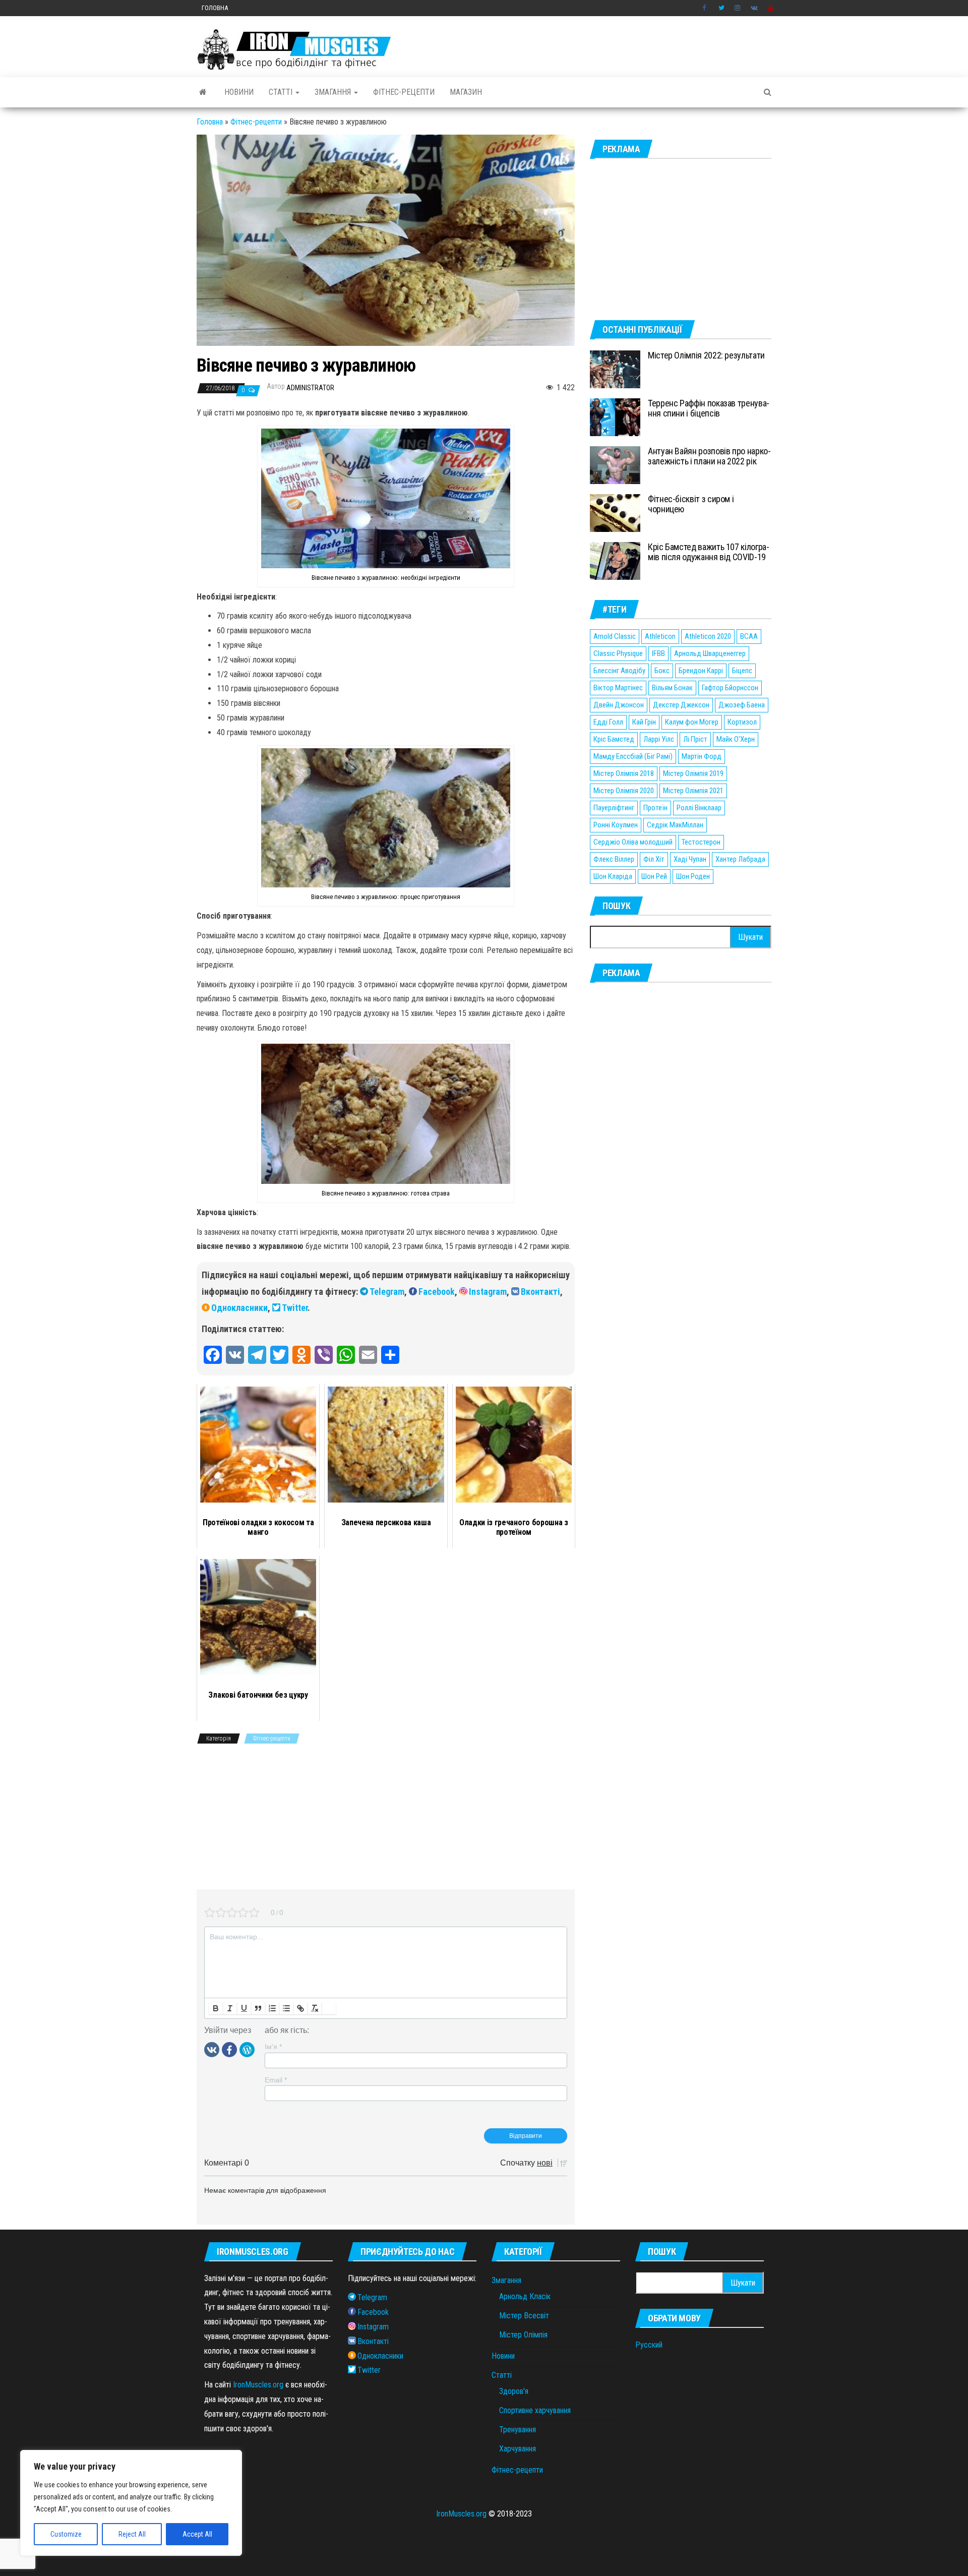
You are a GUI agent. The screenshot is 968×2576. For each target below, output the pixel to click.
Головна (215, 8)
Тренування (518, 2430)
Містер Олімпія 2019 (693, 773)
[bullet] (286, 2008)
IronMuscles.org (258, 2385)
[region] (131, 2503)
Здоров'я (514, 2391)
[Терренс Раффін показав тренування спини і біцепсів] (615, 417)
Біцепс (742, 671)
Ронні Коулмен (616, 825)
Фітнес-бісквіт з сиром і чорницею (691, 504)
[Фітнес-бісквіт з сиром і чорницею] (615, 513)
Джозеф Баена (742, 705)
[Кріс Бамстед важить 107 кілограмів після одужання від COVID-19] (615, 560)
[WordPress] (247, 2049)
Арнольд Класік (525, 2296)
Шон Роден (693, 876)
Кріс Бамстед (614, 739)
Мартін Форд (702, 756)
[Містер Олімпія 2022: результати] (615, 369)
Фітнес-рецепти (404, 92)
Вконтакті (540, 1292)
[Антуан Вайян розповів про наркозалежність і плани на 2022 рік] (615, 465)
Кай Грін (644, 722)
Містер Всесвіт (524, 2316)
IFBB (658, 653)
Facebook (705, 8)
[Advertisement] (386, 1819)
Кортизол (742, 722)
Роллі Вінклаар (699, 808)
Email (276, 2080)
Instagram (738, 8)
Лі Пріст (695, 739)
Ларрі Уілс (659, 739)
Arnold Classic (615, 636)
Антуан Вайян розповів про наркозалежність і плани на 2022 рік (709, 456)
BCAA (749, 636)
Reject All (132, 2534)
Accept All (197, 2534)
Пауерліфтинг (614, 808)
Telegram (387, 1292)
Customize (66, 2534)
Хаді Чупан (690, 859)
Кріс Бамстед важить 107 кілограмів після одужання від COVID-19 (709, 552)
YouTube (771, 8)
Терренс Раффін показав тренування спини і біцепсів (709, 408)
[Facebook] (229, 2049)
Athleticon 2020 (708, 636)
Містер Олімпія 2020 (624, 791)
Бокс (662, 671)
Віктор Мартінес (618, 688)
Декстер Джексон (681, 705)
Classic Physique (618, 653)
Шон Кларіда (613, 876)
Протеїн (655, 808)
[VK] (212, 2049)
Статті (282, 92)
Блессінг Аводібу (619, 671)
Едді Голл (608, 722)
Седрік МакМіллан (675, 825)
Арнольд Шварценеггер (710, 653)
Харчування (518, 2449)
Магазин (466, 92)
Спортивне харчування (535, 2410)
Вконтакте (754, 8)
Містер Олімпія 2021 (693, 791)
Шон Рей (654, 876)
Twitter (721, 8)
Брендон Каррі (701, 671)
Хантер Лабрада (740, 859)
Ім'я (273, 2047)
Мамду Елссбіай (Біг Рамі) (633, 756)
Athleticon (660, 636)
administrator (310, 388)
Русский (649, 2345)
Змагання (334, 92)
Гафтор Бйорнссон (730, 688)
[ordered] (272, 2008)
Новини (239, 92)
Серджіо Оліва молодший (633, 842)
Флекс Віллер (614, 859)
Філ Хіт (654, 859)
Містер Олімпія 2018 (624, 773)
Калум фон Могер (692, 722)
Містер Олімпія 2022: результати (706, 355)
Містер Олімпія (523, 2335)
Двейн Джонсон (619, 705)
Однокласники (239, 1308)
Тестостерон (701, 842)
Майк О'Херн (736, 739)
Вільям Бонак (672, 688)
